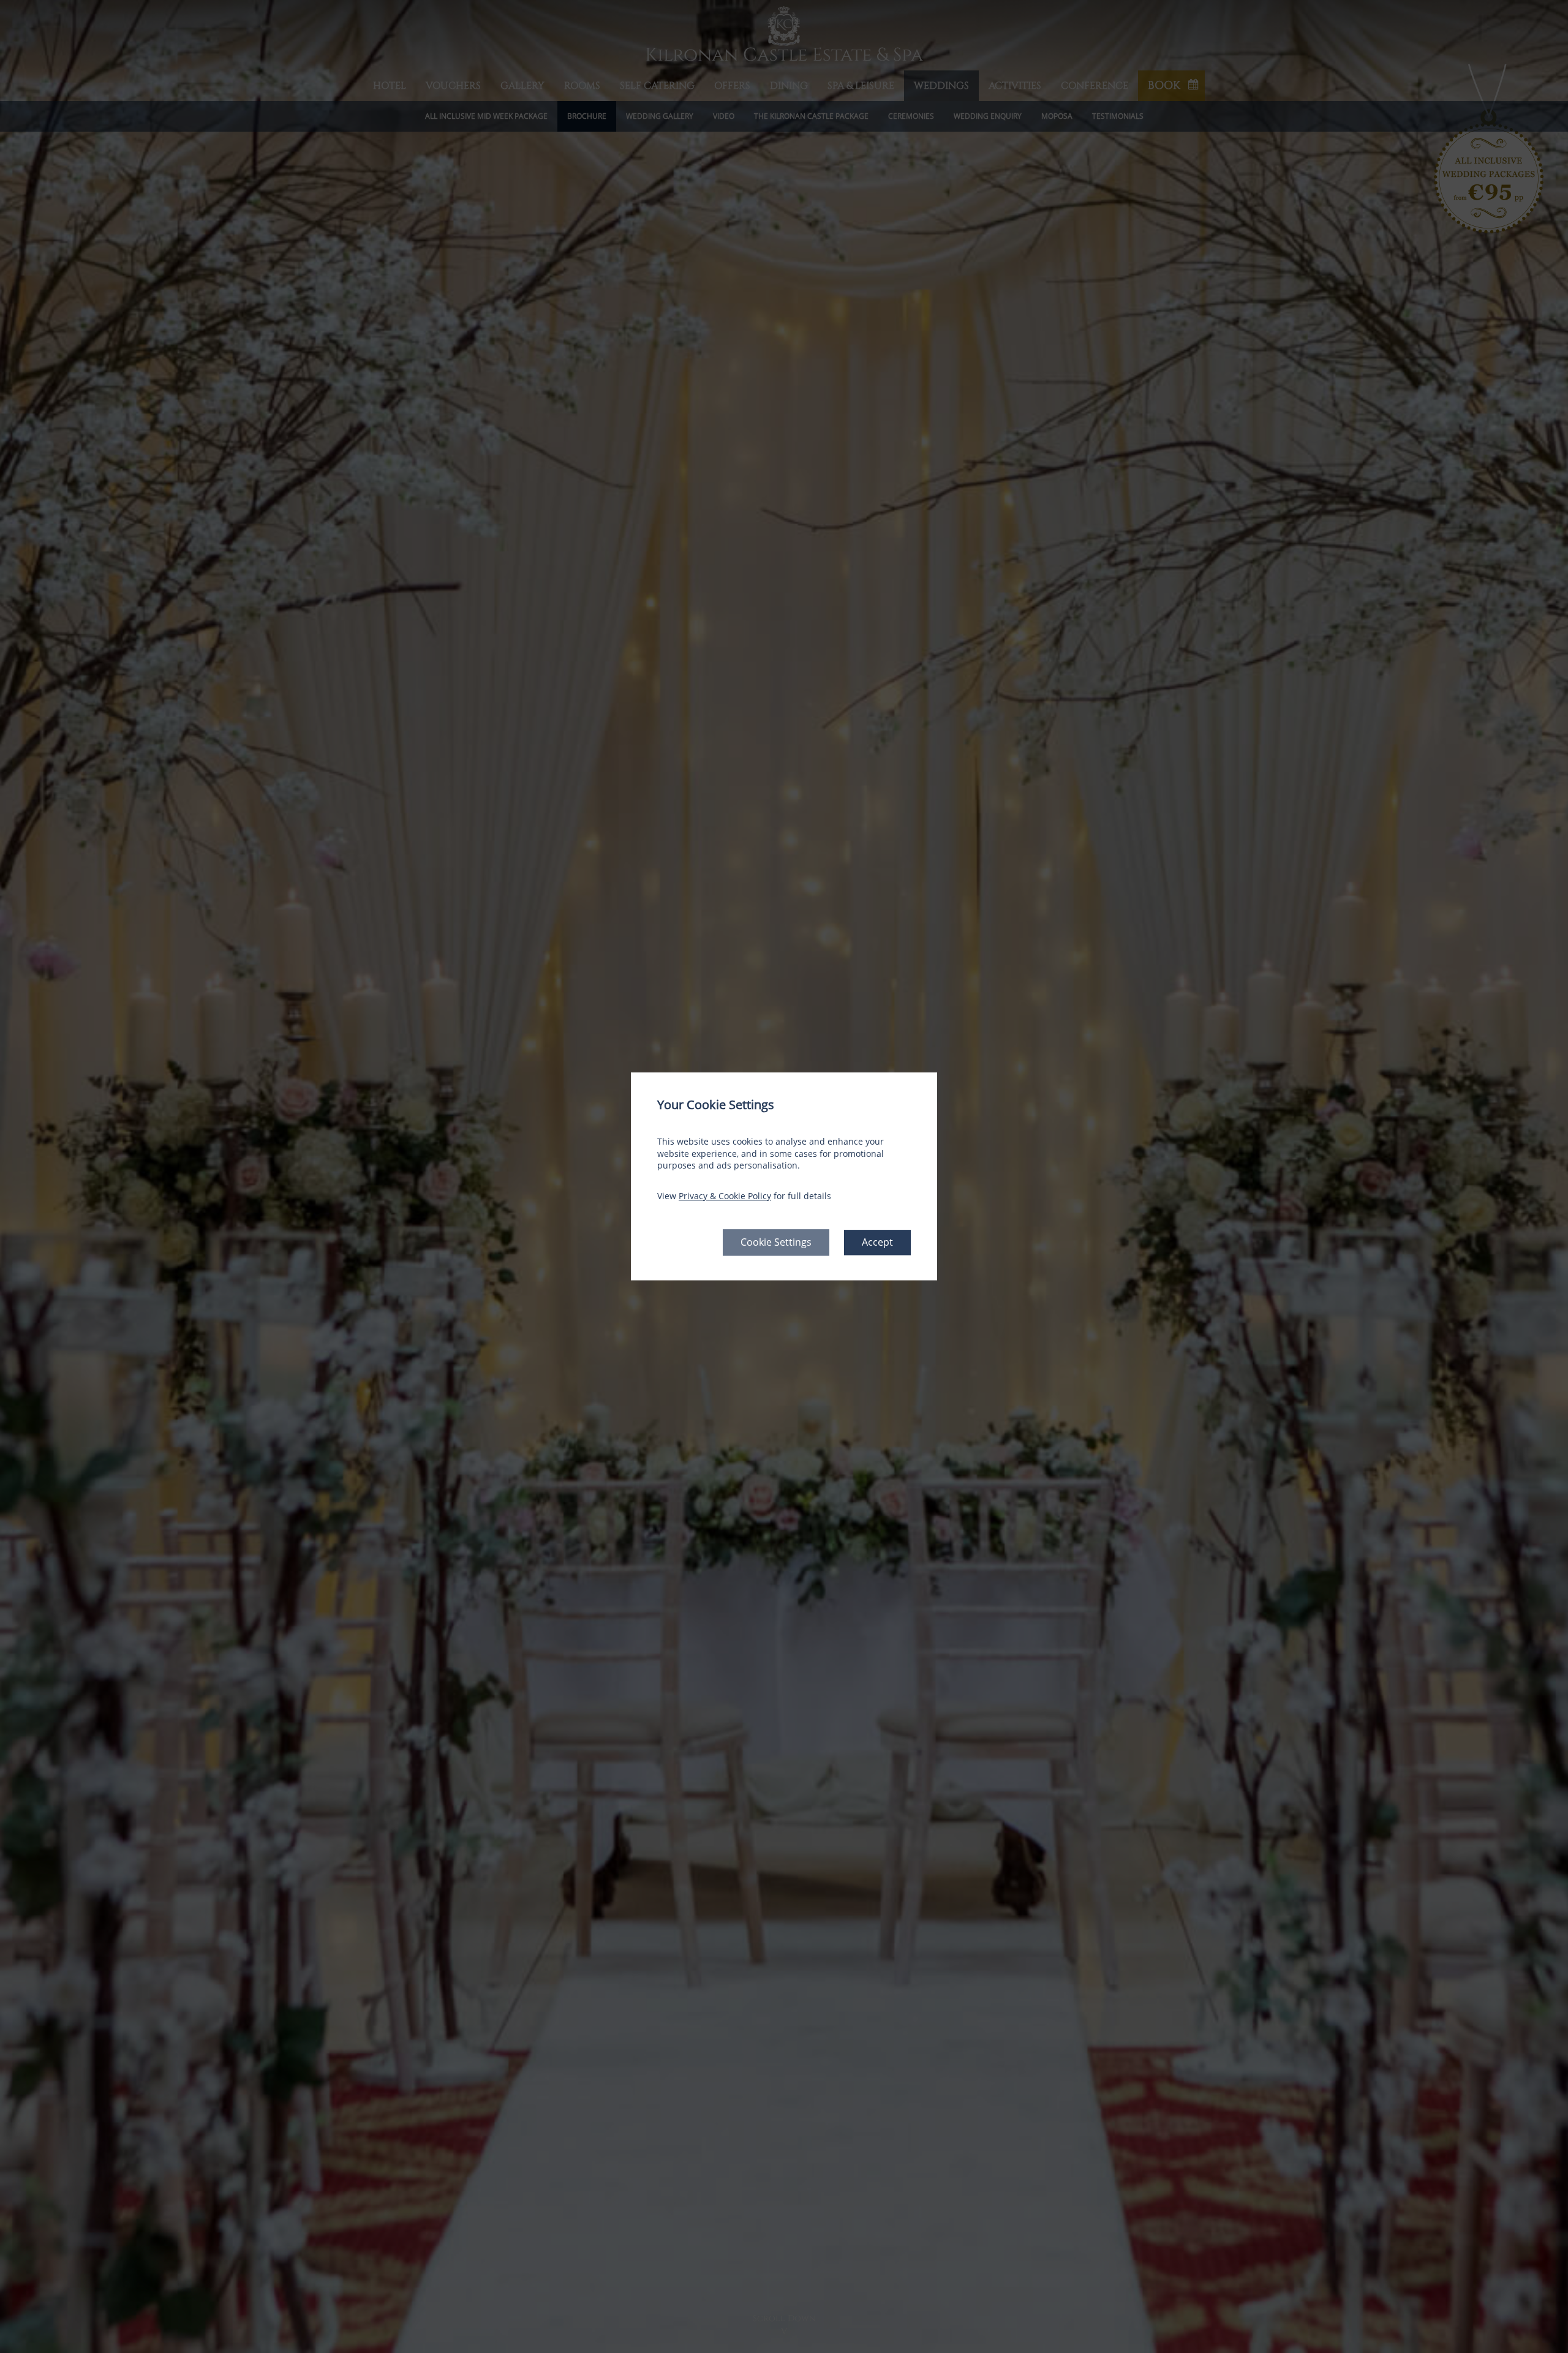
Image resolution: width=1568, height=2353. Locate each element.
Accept (877, 1243)
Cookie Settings (776, 1243)
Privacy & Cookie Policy (725, 1196)
